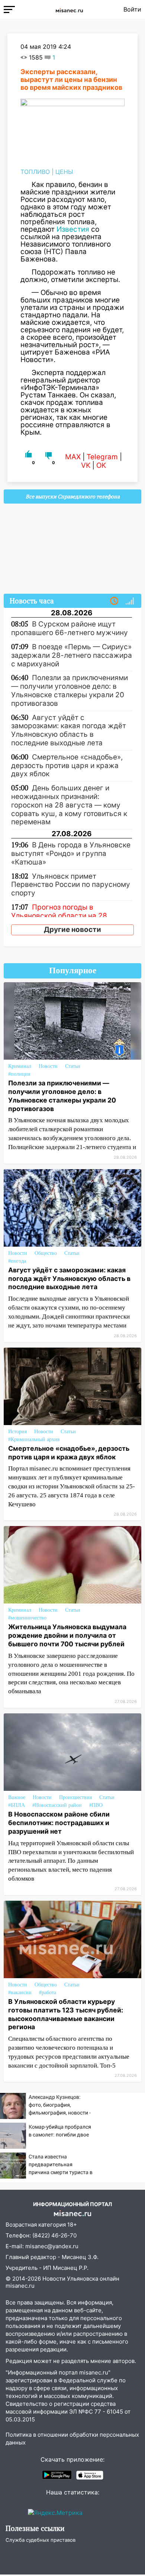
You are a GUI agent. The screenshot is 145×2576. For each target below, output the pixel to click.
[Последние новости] (114, 601)
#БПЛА (17, 1805)
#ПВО (96, 1805)
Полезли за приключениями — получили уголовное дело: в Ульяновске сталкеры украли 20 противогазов (62, 1096)
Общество (46, 1253)
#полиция (19, 1074)
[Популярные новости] (130, 601)
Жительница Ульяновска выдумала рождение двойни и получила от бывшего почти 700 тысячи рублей (67, 1635)
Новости (48, 1066)
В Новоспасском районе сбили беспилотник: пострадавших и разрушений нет (59, 1823)
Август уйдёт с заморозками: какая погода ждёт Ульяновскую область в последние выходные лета (69, 1279)
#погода (17, 1261)
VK (86, 465)
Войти (132, 9)
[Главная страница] (69, 9)
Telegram (102, 457)
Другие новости (72, 929)
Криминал (20, 1066)
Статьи (73, 1066)
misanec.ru (20, 2286)
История (17, 1432)
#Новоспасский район (57, 1805)
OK (101, 465)
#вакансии (20, 1993)
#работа (48, 1993)
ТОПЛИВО (35, 172)
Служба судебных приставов (41, 2540)
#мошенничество (27, 1618)
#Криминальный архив (34, 1439)
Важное (17, 1797)
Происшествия (75, 1797)
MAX (73, 457)
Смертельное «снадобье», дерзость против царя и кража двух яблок (69, 1453)
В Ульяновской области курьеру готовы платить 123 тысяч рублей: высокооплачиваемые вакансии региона (66, 2014)
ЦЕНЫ (64, 172)
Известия (73, 229)
